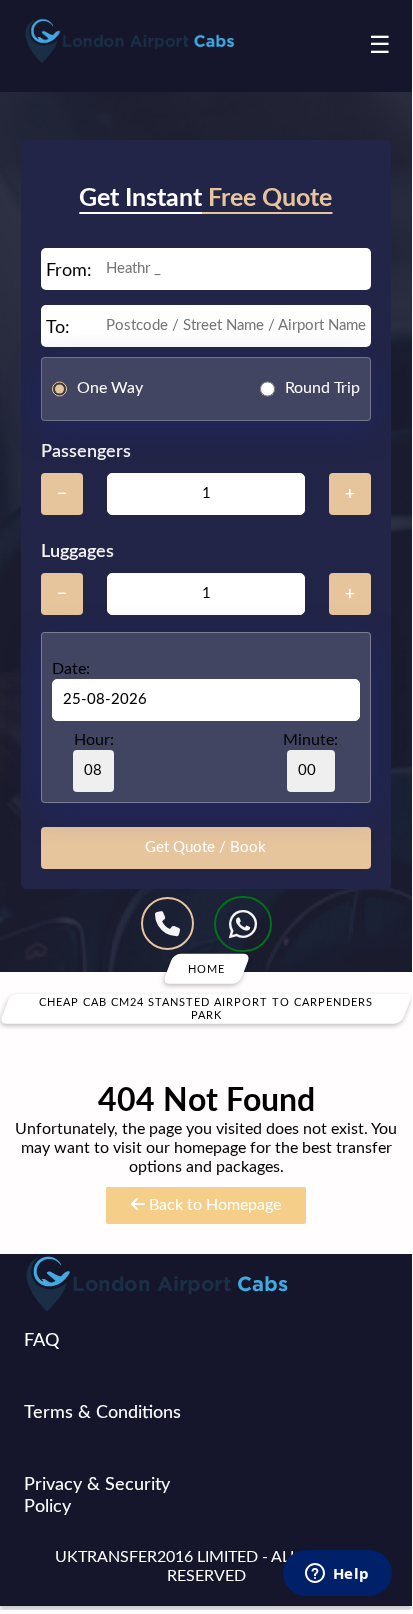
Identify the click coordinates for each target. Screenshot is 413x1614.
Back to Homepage (213, 1205)
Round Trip (322, 388)
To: (58, 328)
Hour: (94, 740)
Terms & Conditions (102, 1413)
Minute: (310, 740)
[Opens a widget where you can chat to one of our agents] (337, 1575)
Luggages (77, 552)
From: (69, 271)
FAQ (41, 1341)
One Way (110, 388)
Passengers (86, 452)
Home (206, 968)
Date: (71, 669)
